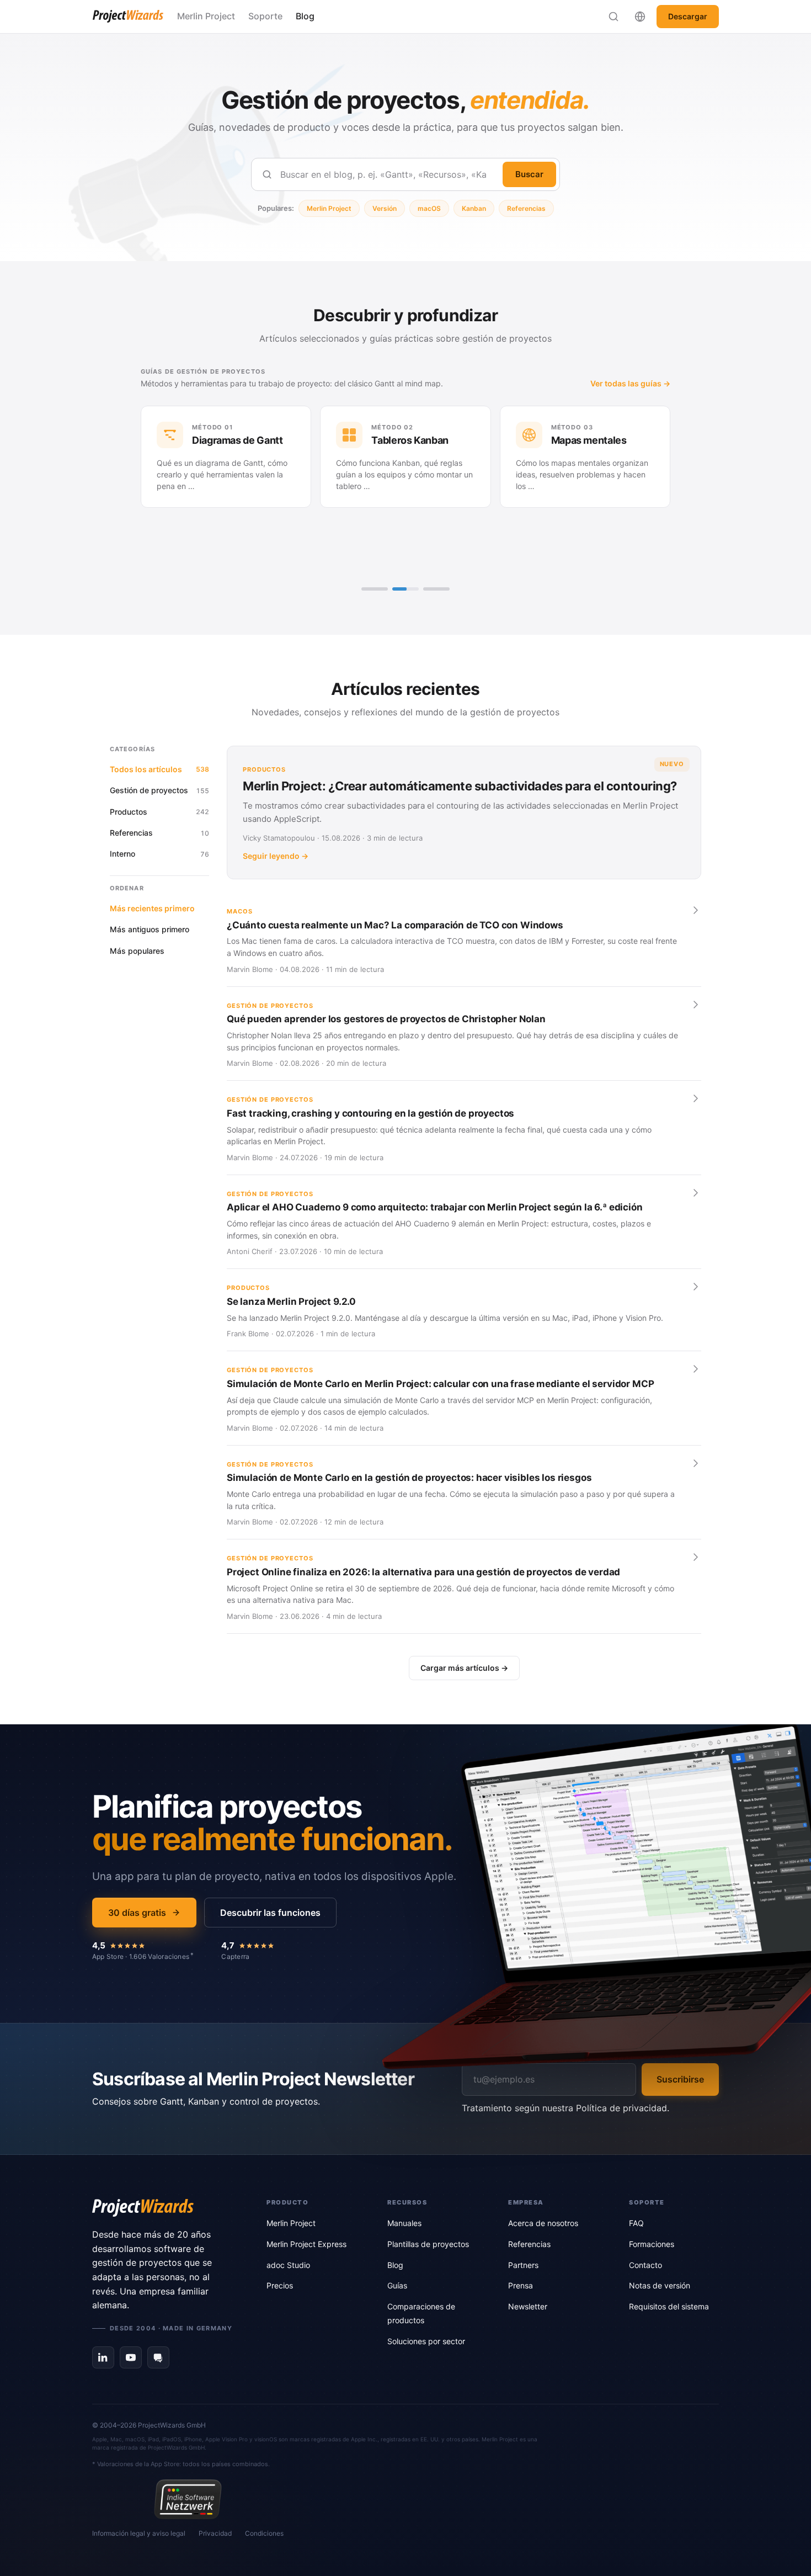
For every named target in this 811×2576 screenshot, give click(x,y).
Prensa (521, 2285)
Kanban (474, 208)
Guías (397, 2285)
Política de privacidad (621, 2108)
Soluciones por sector (426, 2341)
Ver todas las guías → (630, 383)
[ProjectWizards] (164, 2208)
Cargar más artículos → (464, 1668)
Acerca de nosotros (543, 2223)
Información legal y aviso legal (139, 2533)
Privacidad (215, 2533)
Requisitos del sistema (669, 2306)
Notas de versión (660, 2285)
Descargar (688, 16)
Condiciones (264, 2533)
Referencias (526, 208)
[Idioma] (640, 17)
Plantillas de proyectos (428, 2244)
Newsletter (528, 2306)
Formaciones (652, 2244)
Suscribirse (680, 2079)
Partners (523, 2265)
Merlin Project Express (306, 2244)
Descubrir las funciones (270, 1913)
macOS (429, 208)
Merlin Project (206, 16)
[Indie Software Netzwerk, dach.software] (188, 2499)
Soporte (265, 16)
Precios (280, 2285)
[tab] (375, 589)
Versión (385, 208)
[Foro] (158, 2357)
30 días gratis (137, 1913)
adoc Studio (288, 2265)
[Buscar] (613, 17)
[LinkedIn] (103, 2357)
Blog (305, 16)
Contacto (645, 2265)
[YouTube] (131, 2357)
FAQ (636, 2223)
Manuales (404, 2223)
